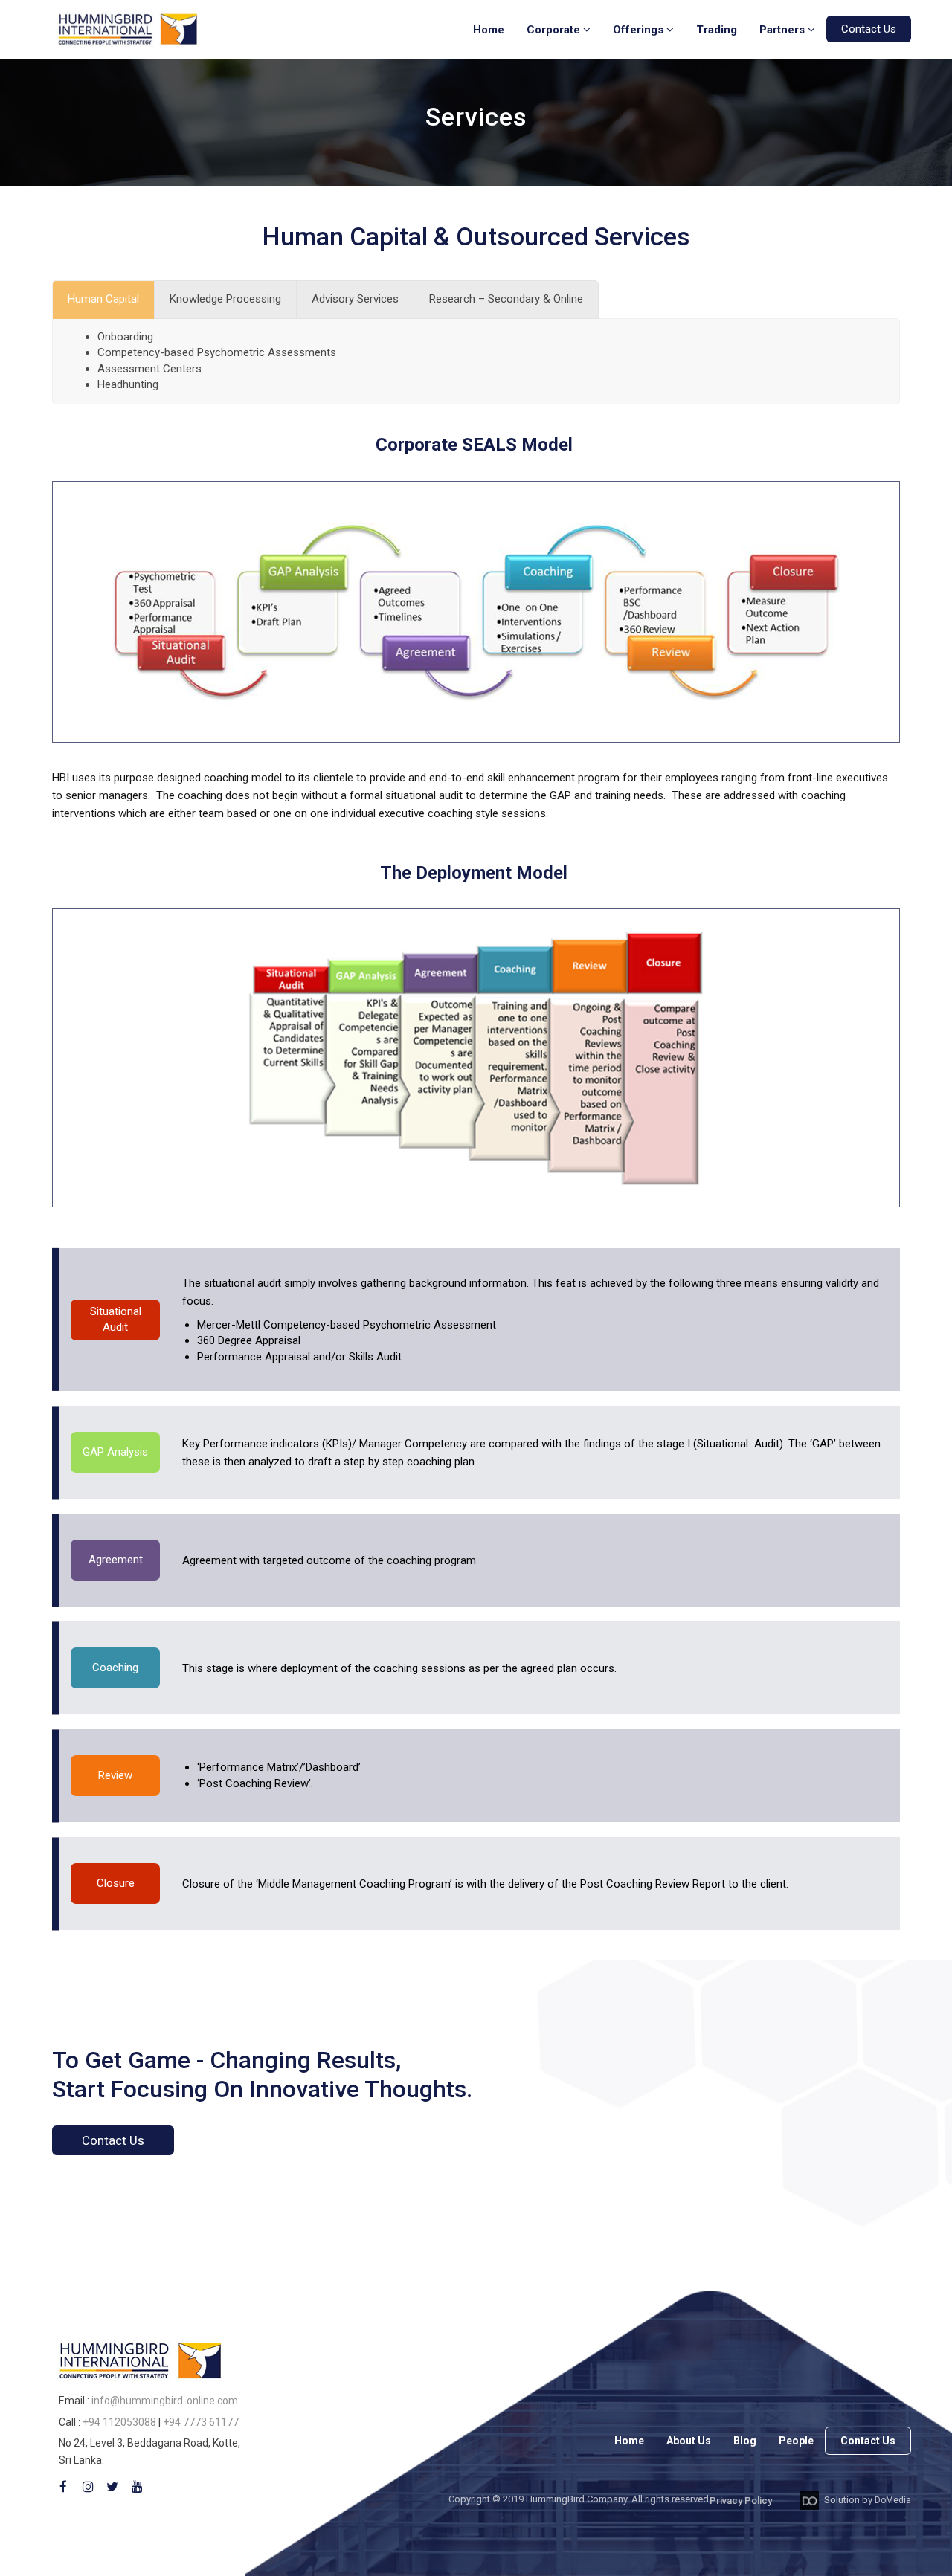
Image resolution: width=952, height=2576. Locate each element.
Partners (784, 30)
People (796, 2441)
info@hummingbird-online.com (165, 2401)
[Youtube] (137, 2487)
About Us (689, 2441)
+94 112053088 (119, 2422)
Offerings (640, 30)
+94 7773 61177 (201, 2422)
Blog (745, 2441)
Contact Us (869, 29)
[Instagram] (88, 2487)
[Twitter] (112, 2487)
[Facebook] (63, 2487)
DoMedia (893, 2500)
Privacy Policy (741, 2501)
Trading (717, 30)
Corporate (555, 30)
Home (489, 30)
